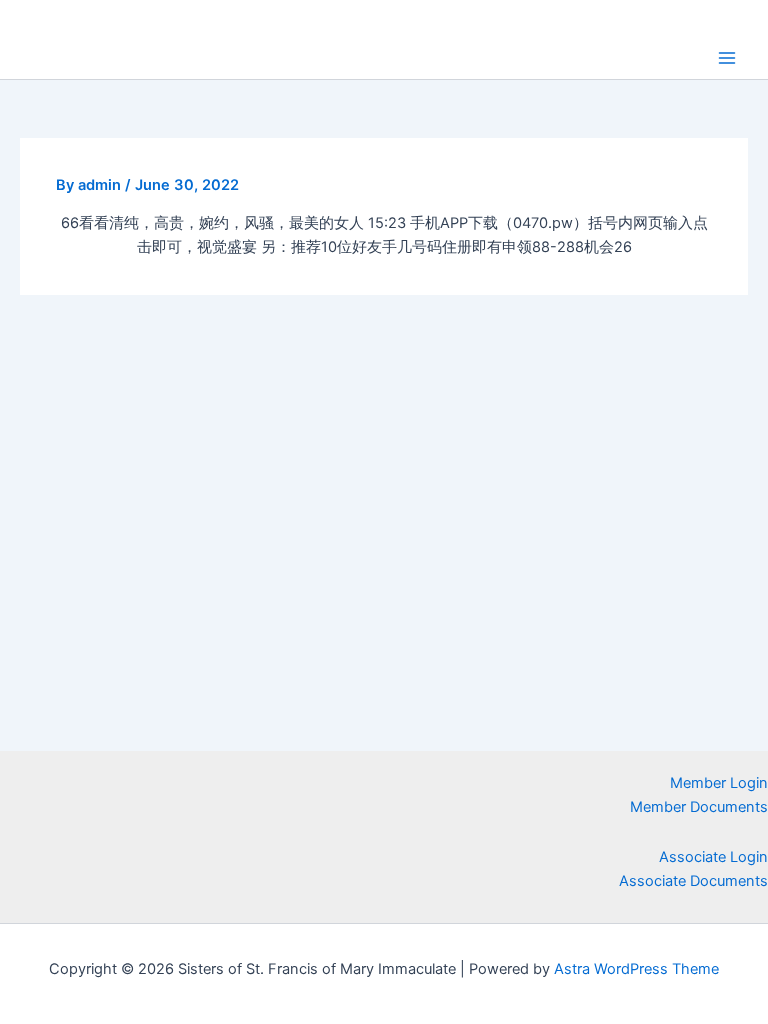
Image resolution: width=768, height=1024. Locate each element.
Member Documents (699, 807)
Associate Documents (693, 881)
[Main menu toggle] (727, 58)
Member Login (719, 783)
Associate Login (713, 857)
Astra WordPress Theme (636, 969)
